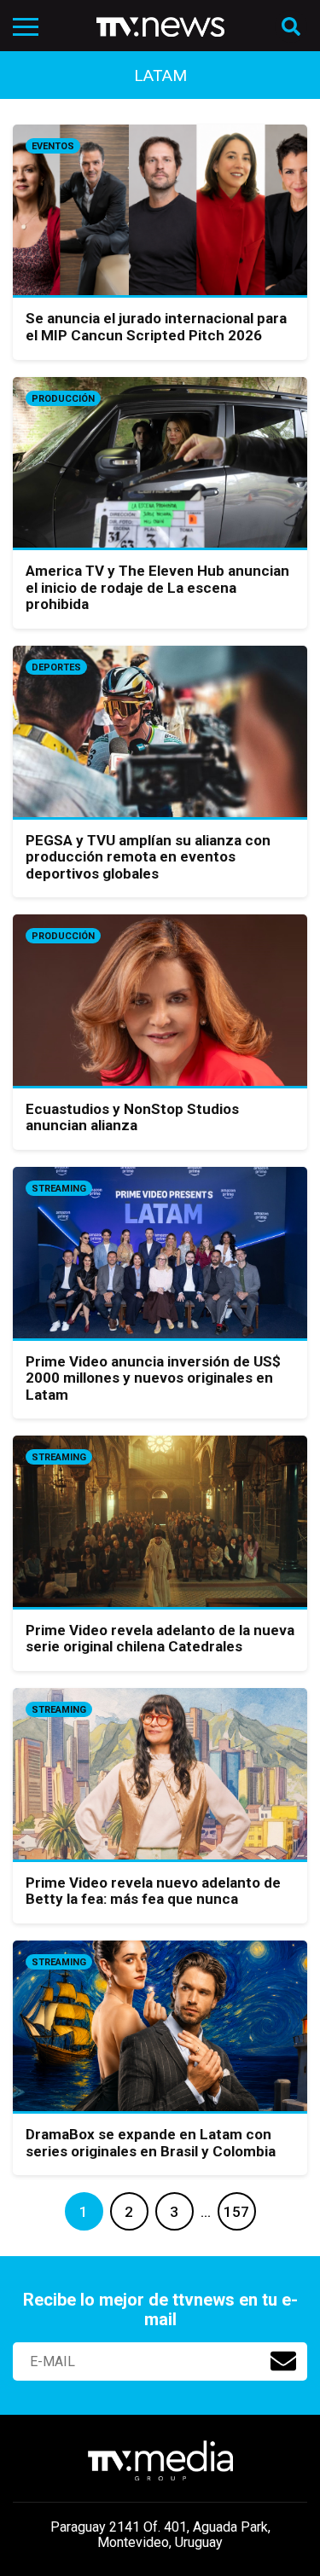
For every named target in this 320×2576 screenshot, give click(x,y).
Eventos (53, 146)
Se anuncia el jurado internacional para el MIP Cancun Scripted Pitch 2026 (156, 327)
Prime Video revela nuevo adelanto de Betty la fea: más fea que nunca (153, 1891)
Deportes (56, 667)
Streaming (59, 1189)
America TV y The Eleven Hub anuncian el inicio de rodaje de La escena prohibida (157, 587)
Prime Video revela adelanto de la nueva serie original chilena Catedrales (160, 1639)
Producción (63, 399)
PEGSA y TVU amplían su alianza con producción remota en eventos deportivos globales (148, 857)
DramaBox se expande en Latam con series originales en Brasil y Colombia (151, 2143)
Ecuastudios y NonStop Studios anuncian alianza (132, 1117)
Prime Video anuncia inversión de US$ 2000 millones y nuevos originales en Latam (153, 1378)
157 (236, 2212)
